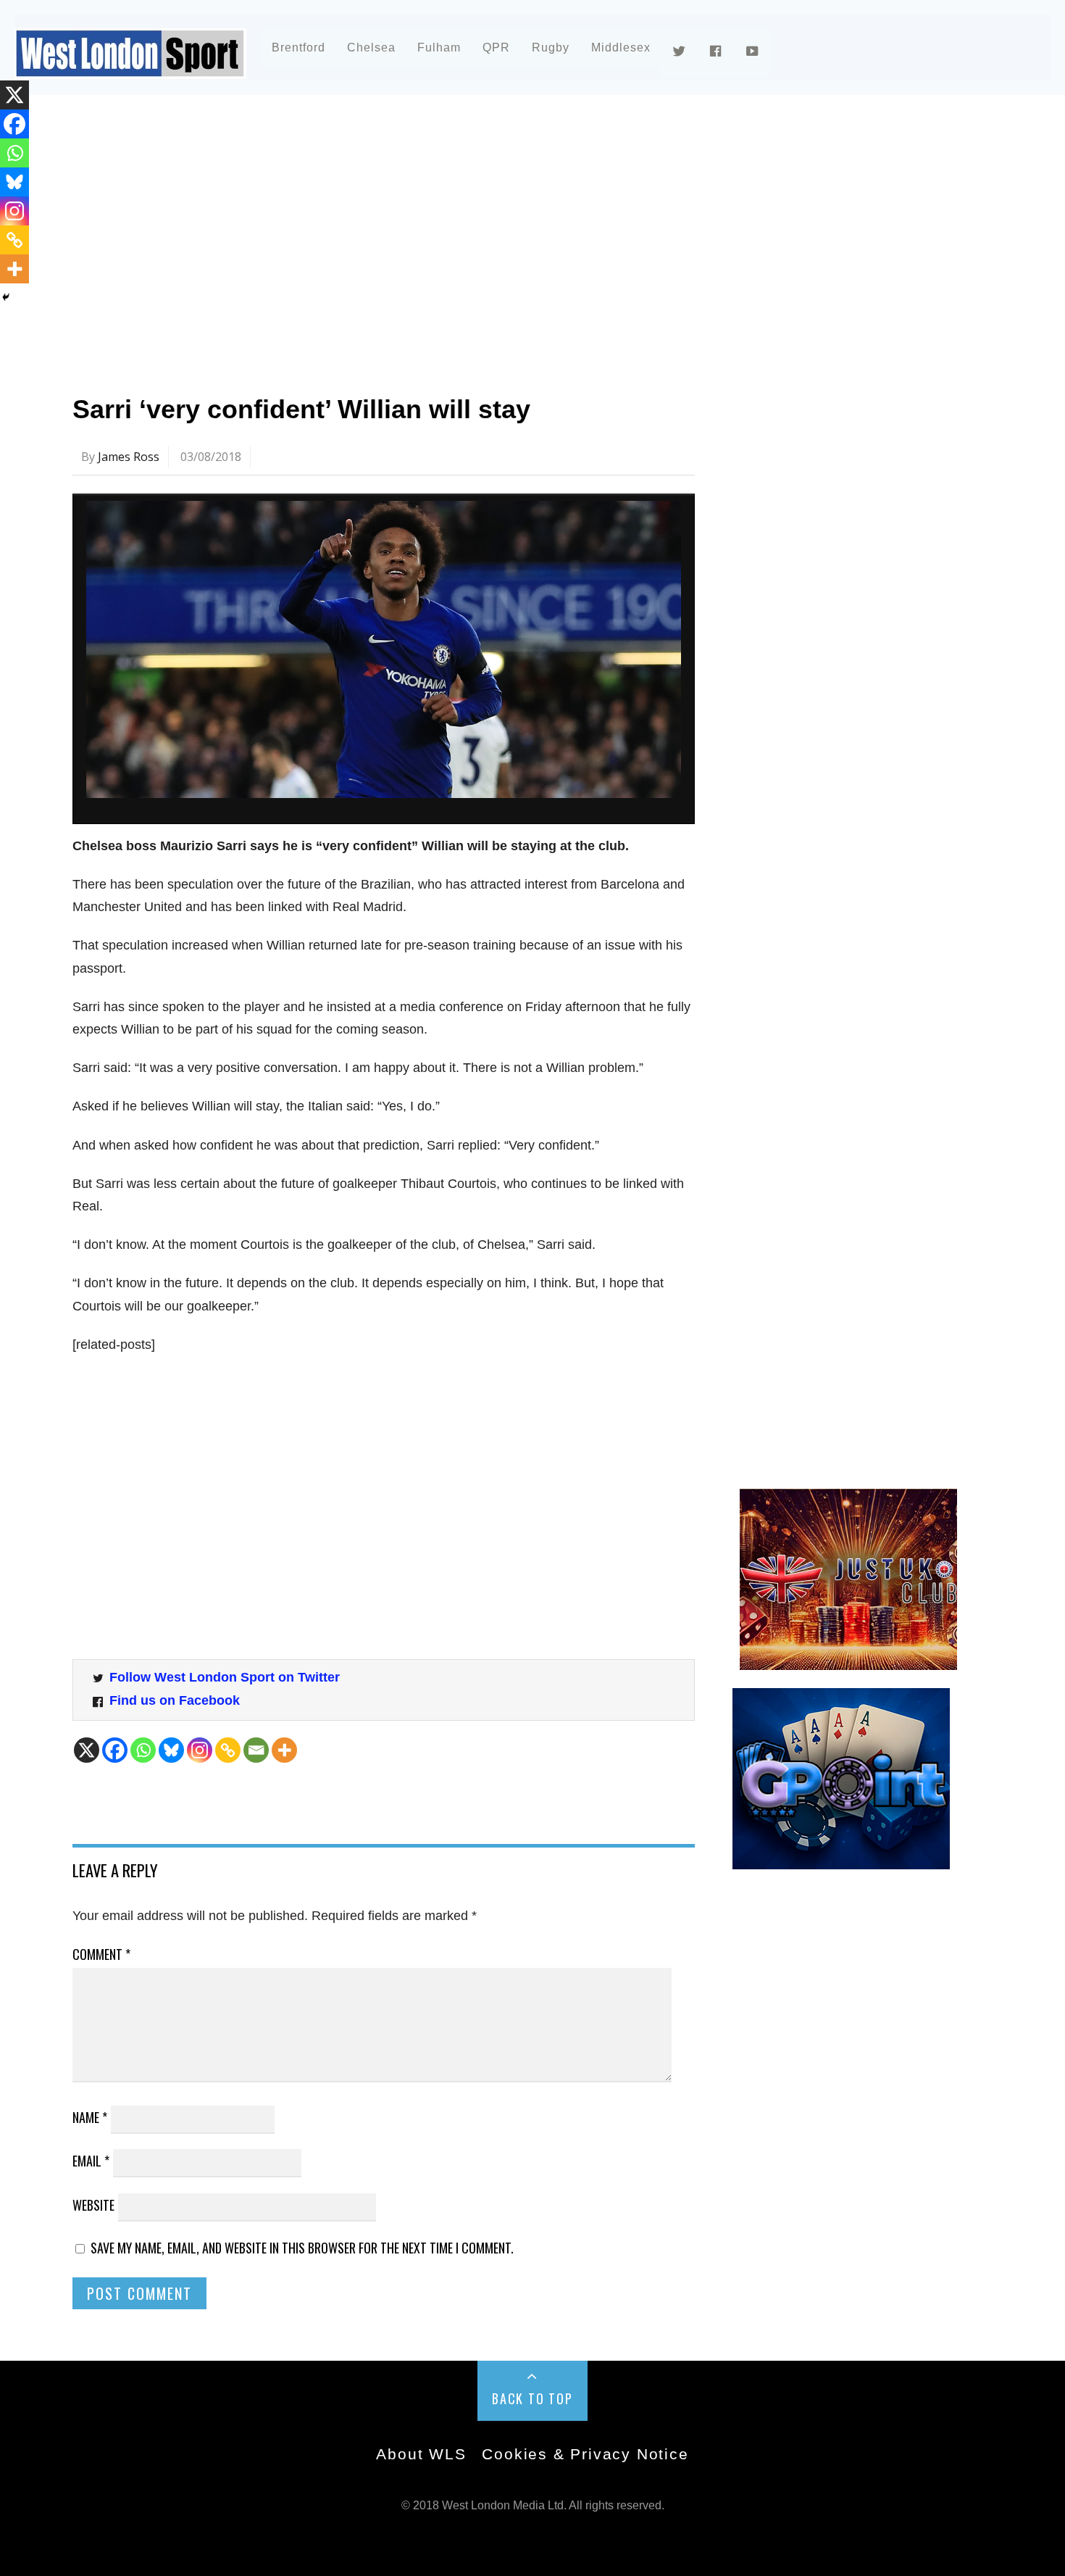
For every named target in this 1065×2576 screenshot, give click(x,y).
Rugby (551, 47)
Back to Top (532, 2398)
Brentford (298, 47)
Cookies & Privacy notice (585, 2454)
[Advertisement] (507, 235)
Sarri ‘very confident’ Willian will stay (301, 409)
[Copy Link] (228, 1750)
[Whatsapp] (143, 1750)
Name (90, 2117)
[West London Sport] (130, 67)
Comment (101, 1954)
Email (91, 2161)
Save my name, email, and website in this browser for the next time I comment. (302, 2248)
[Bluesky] (171, 1750)
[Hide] (6, 297)
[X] (87, 1750)
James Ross (129, 457)
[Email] (256, 1750)
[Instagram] (200, 1750)
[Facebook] (115, 1750)
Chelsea (371, 47)
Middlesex (621, 47)
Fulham (439, 47)
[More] (284, 1750)
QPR (496, 47)
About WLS (421, 2454)
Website (93, 2205)
